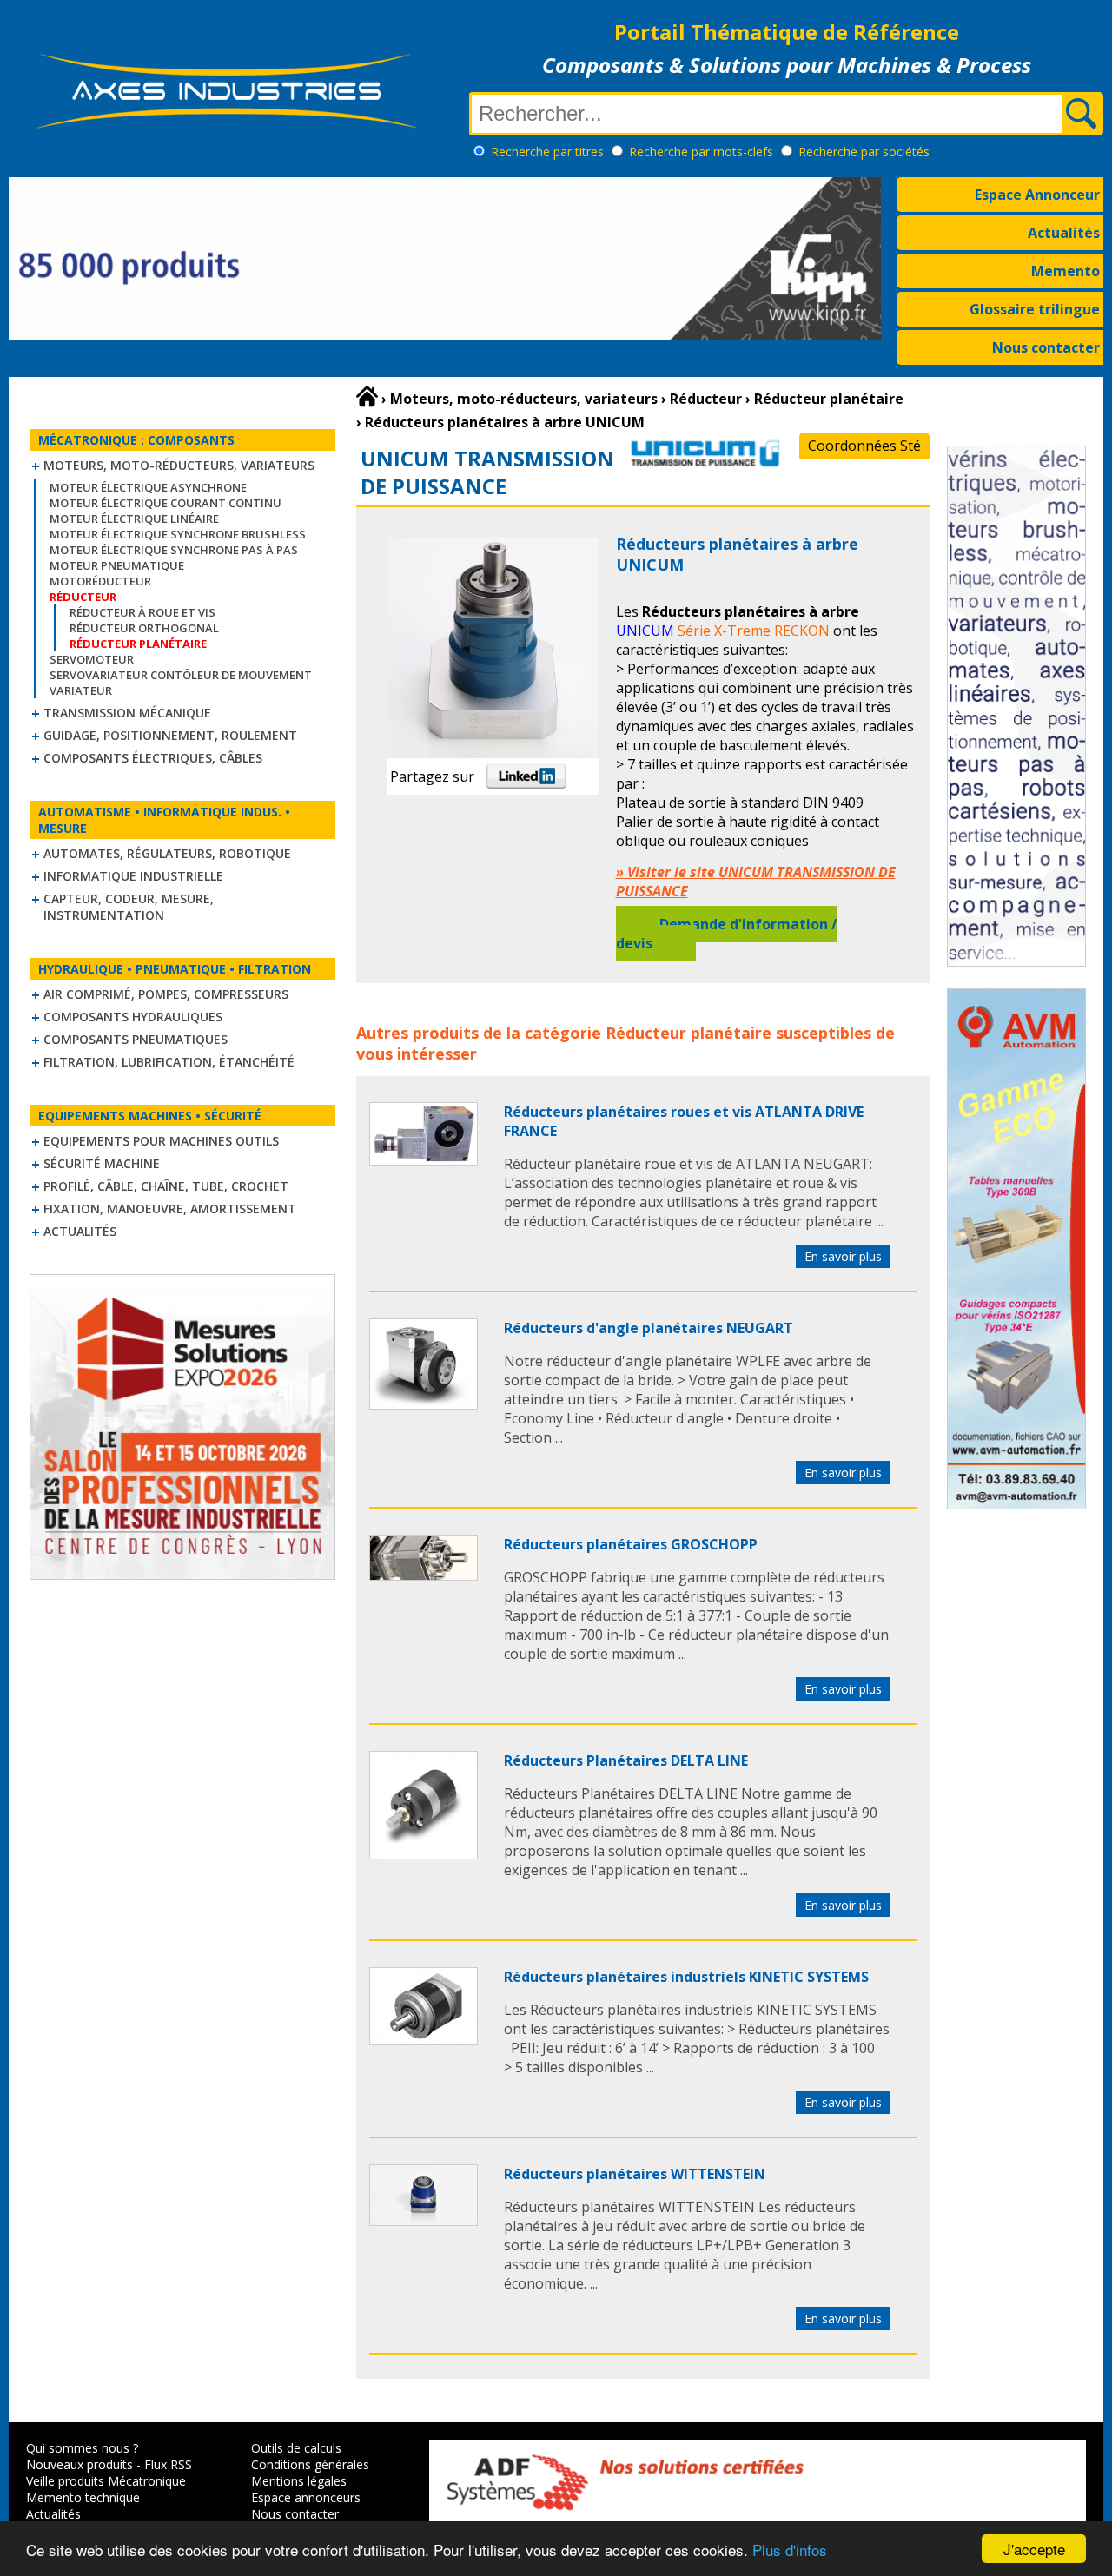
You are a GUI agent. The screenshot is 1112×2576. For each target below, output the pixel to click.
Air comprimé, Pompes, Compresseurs (166, 994)
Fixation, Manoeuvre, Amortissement (170, 1209)
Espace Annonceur (1037, 195)
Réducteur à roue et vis (142, 612)
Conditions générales (310, 2464)
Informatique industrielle (133, 876)
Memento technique (83, 2497)
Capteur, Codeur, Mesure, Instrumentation (129, 907)
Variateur (81, 690)
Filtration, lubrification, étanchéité (169, 1062)
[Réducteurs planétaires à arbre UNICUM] (424, 1160)
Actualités (1064, 233)
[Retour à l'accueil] (367, 397)
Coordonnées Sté (864, 446)
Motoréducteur (100, 581)
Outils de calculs (296, 2448)
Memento (1066, 271)
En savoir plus (843, 1256)
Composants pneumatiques (136, 1039)
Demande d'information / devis (727, 934)
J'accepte (1034, 2549)
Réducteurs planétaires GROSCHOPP (631, 1544)
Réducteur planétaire (688, 1033)
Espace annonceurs (306, 2497)
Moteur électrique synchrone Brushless (178, 534)
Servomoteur (92, 659)
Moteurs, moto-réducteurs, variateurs (179, 465)
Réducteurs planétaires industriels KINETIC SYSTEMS (686, 1977)
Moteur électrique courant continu (165, 503)
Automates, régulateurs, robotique (167, 853)
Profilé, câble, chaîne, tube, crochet (166, 1186)
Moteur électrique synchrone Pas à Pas (174, 550)
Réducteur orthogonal (144, 628)
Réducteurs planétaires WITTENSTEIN (635, 2174)
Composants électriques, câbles (153, 758)
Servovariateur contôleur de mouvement (181, 675)
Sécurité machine (102, 1163)
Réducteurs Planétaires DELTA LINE (626, 1760)
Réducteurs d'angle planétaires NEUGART (649, 1328)
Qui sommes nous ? (82, 2448)
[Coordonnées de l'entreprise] (705, 466)
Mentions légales (299, 2481)
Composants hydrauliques (133, 1017)
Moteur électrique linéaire (134, 519)
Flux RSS (168, 2464)
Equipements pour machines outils (161, 1141)
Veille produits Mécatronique (106, 2481)
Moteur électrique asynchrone (148, 487)
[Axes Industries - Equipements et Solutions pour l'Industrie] (226, 129)
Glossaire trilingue (1035, 309)
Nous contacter (1046, 347)
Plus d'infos (790, 2550)
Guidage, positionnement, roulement (170, 735)
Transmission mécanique (127, 713)
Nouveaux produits (79, 2464)
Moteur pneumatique (117, 565)
